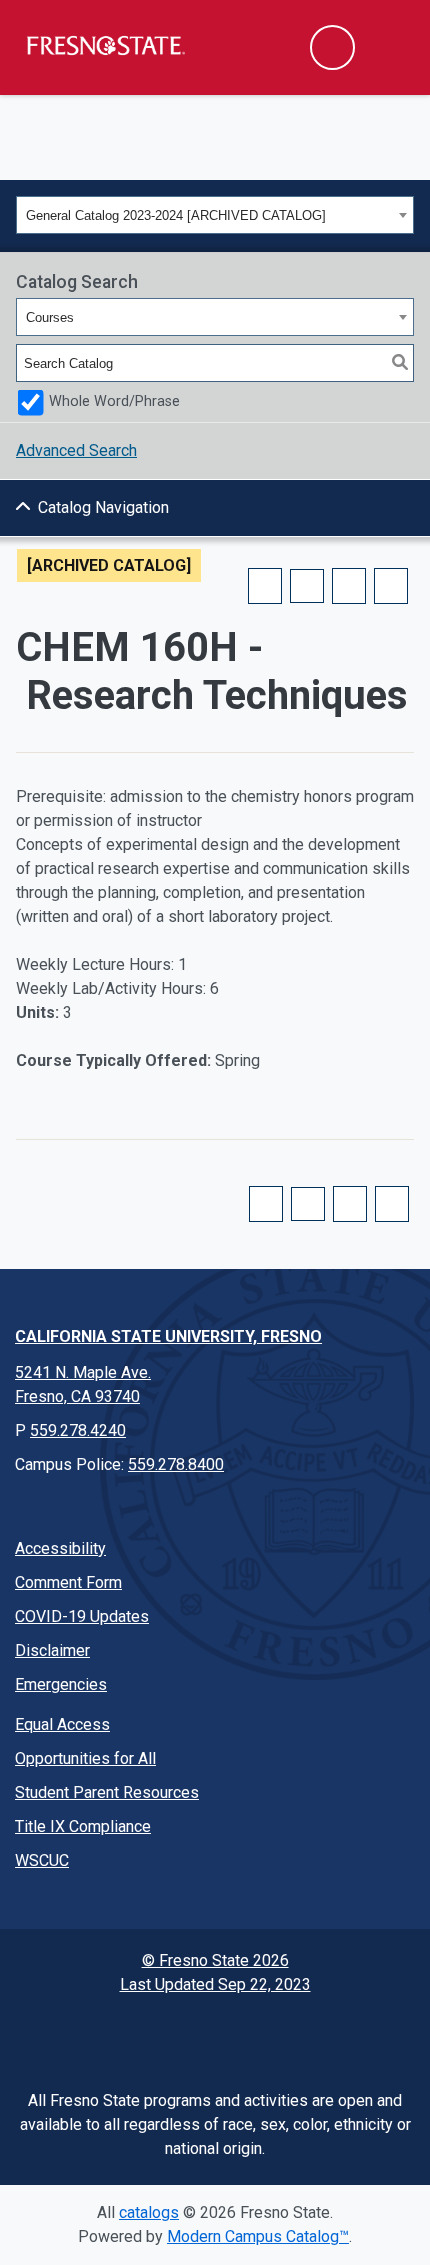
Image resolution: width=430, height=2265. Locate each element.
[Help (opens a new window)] (391, 586)
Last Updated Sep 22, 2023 (215, 1984)
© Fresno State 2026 (215, 1960)
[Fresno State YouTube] (215, 2034)
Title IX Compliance (83, 1826)
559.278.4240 (78, 1430)
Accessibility (60, 1548)
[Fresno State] (105, 45)
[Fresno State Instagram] (169, 2034)
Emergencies (61, 1684)
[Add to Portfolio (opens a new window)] (265, 586)
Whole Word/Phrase (114, 401)
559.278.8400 (176, 1464)
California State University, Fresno (168, 1336)
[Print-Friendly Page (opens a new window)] (349, 586)
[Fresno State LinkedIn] (307, 2034)
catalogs (149, 2212)
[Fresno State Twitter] (123, 2034)
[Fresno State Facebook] (77, 2034)
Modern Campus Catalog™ (258, 2236)
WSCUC (42, 1860)
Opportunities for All (85, 1758)
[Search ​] (332, 47)
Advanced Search (76, 450)
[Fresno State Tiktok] (261, 2034)
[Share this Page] (307, 586)
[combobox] (215, 215)
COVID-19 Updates (82, 1616)
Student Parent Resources (107, 1792)
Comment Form (68, 1582)
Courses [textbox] (50, 317)
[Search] (400, 363)
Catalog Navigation (103, 507)
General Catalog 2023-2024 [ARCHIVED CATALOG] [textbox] (176, 215)
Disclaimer (52, 1650)
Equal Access (62, 1724)
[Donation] (353, 2034)
